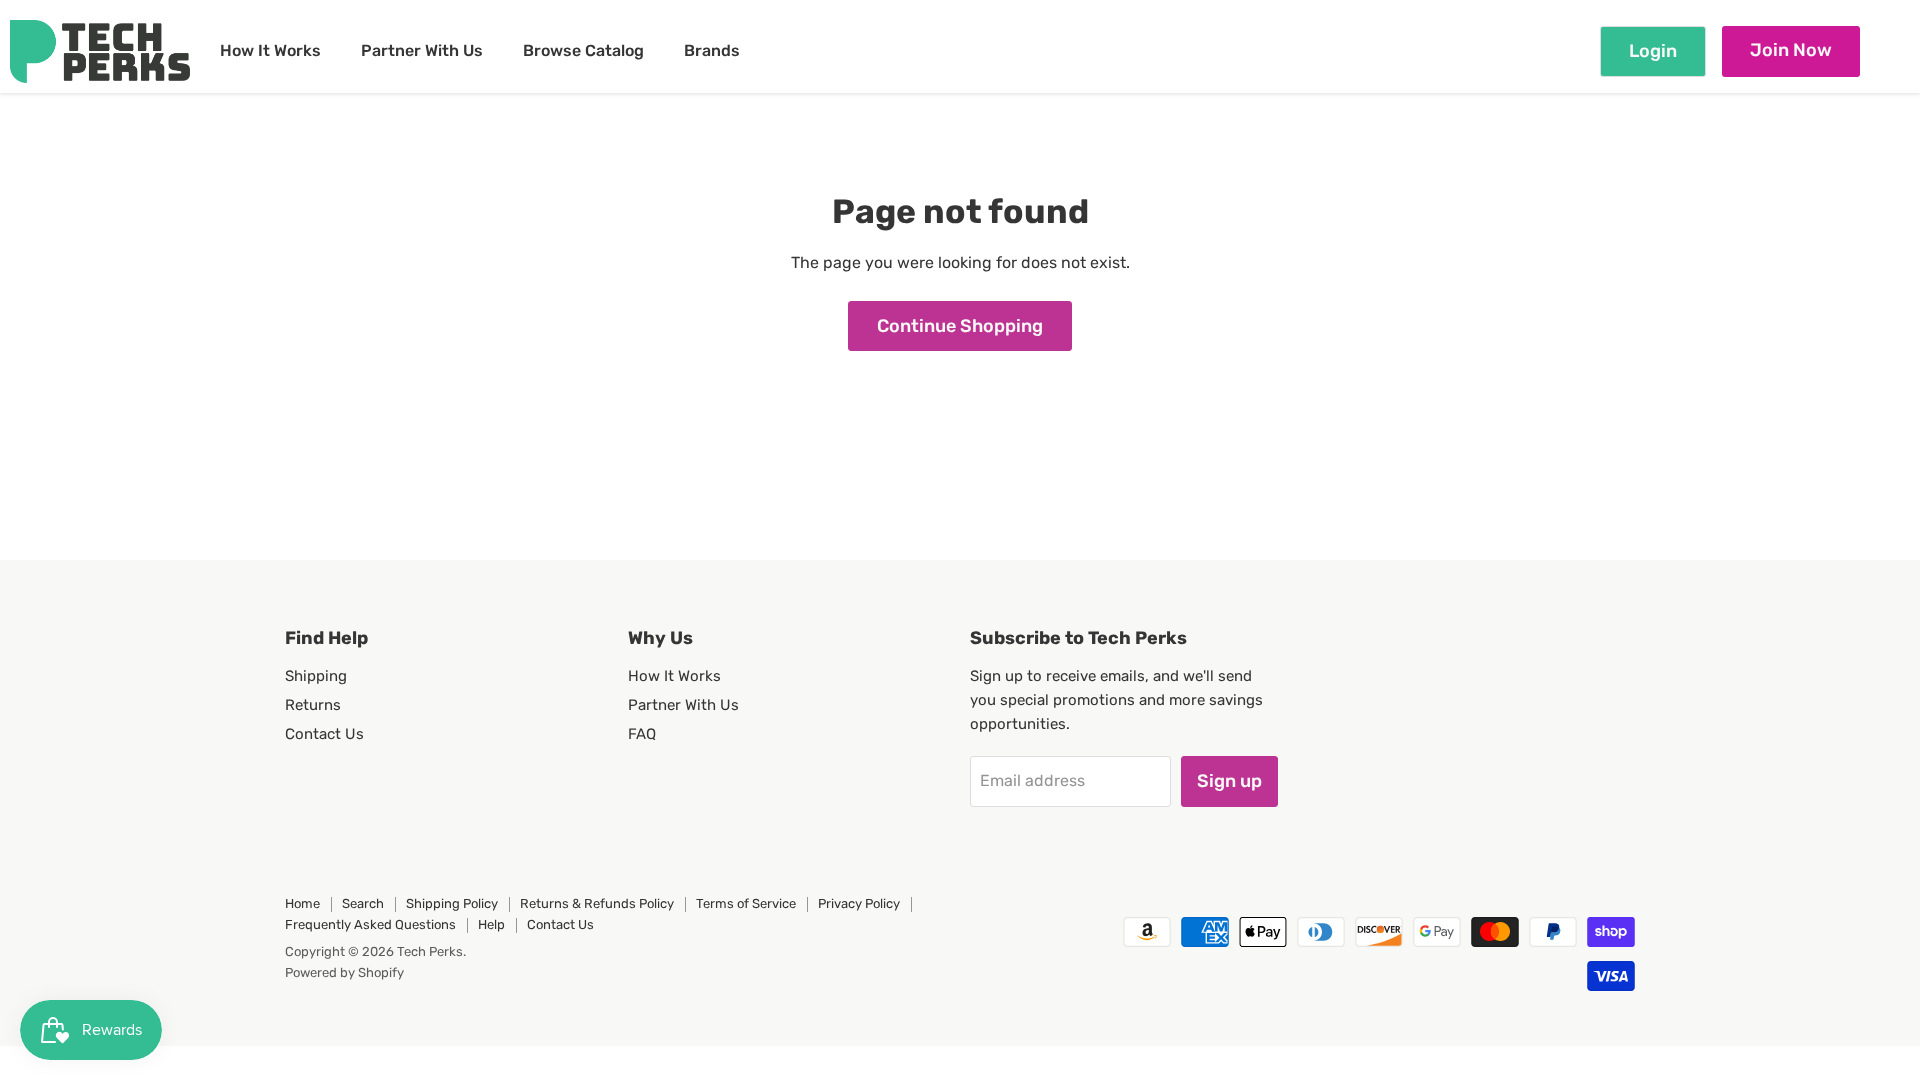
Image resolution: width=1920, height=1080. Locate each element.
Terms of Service (746, 903)
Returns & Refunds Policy (597, 903)
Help (491, 924)
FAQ (642, 734)
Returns (313, 705)
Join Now (1791, 50)
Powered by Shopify (344, 972)
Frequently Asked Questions (370, 924)
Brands (712, 50)
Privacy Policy (859, 903)
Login (1653, 51)
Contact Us (324, 734)
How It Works (270, 50)
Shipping (316, 676)
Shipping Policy (452, 903)
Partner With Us (422, 50)
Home (302, 903)
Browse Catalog (583, 50)
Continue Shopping (960, 326)
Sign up (1229, 781)
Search (363, 903)
